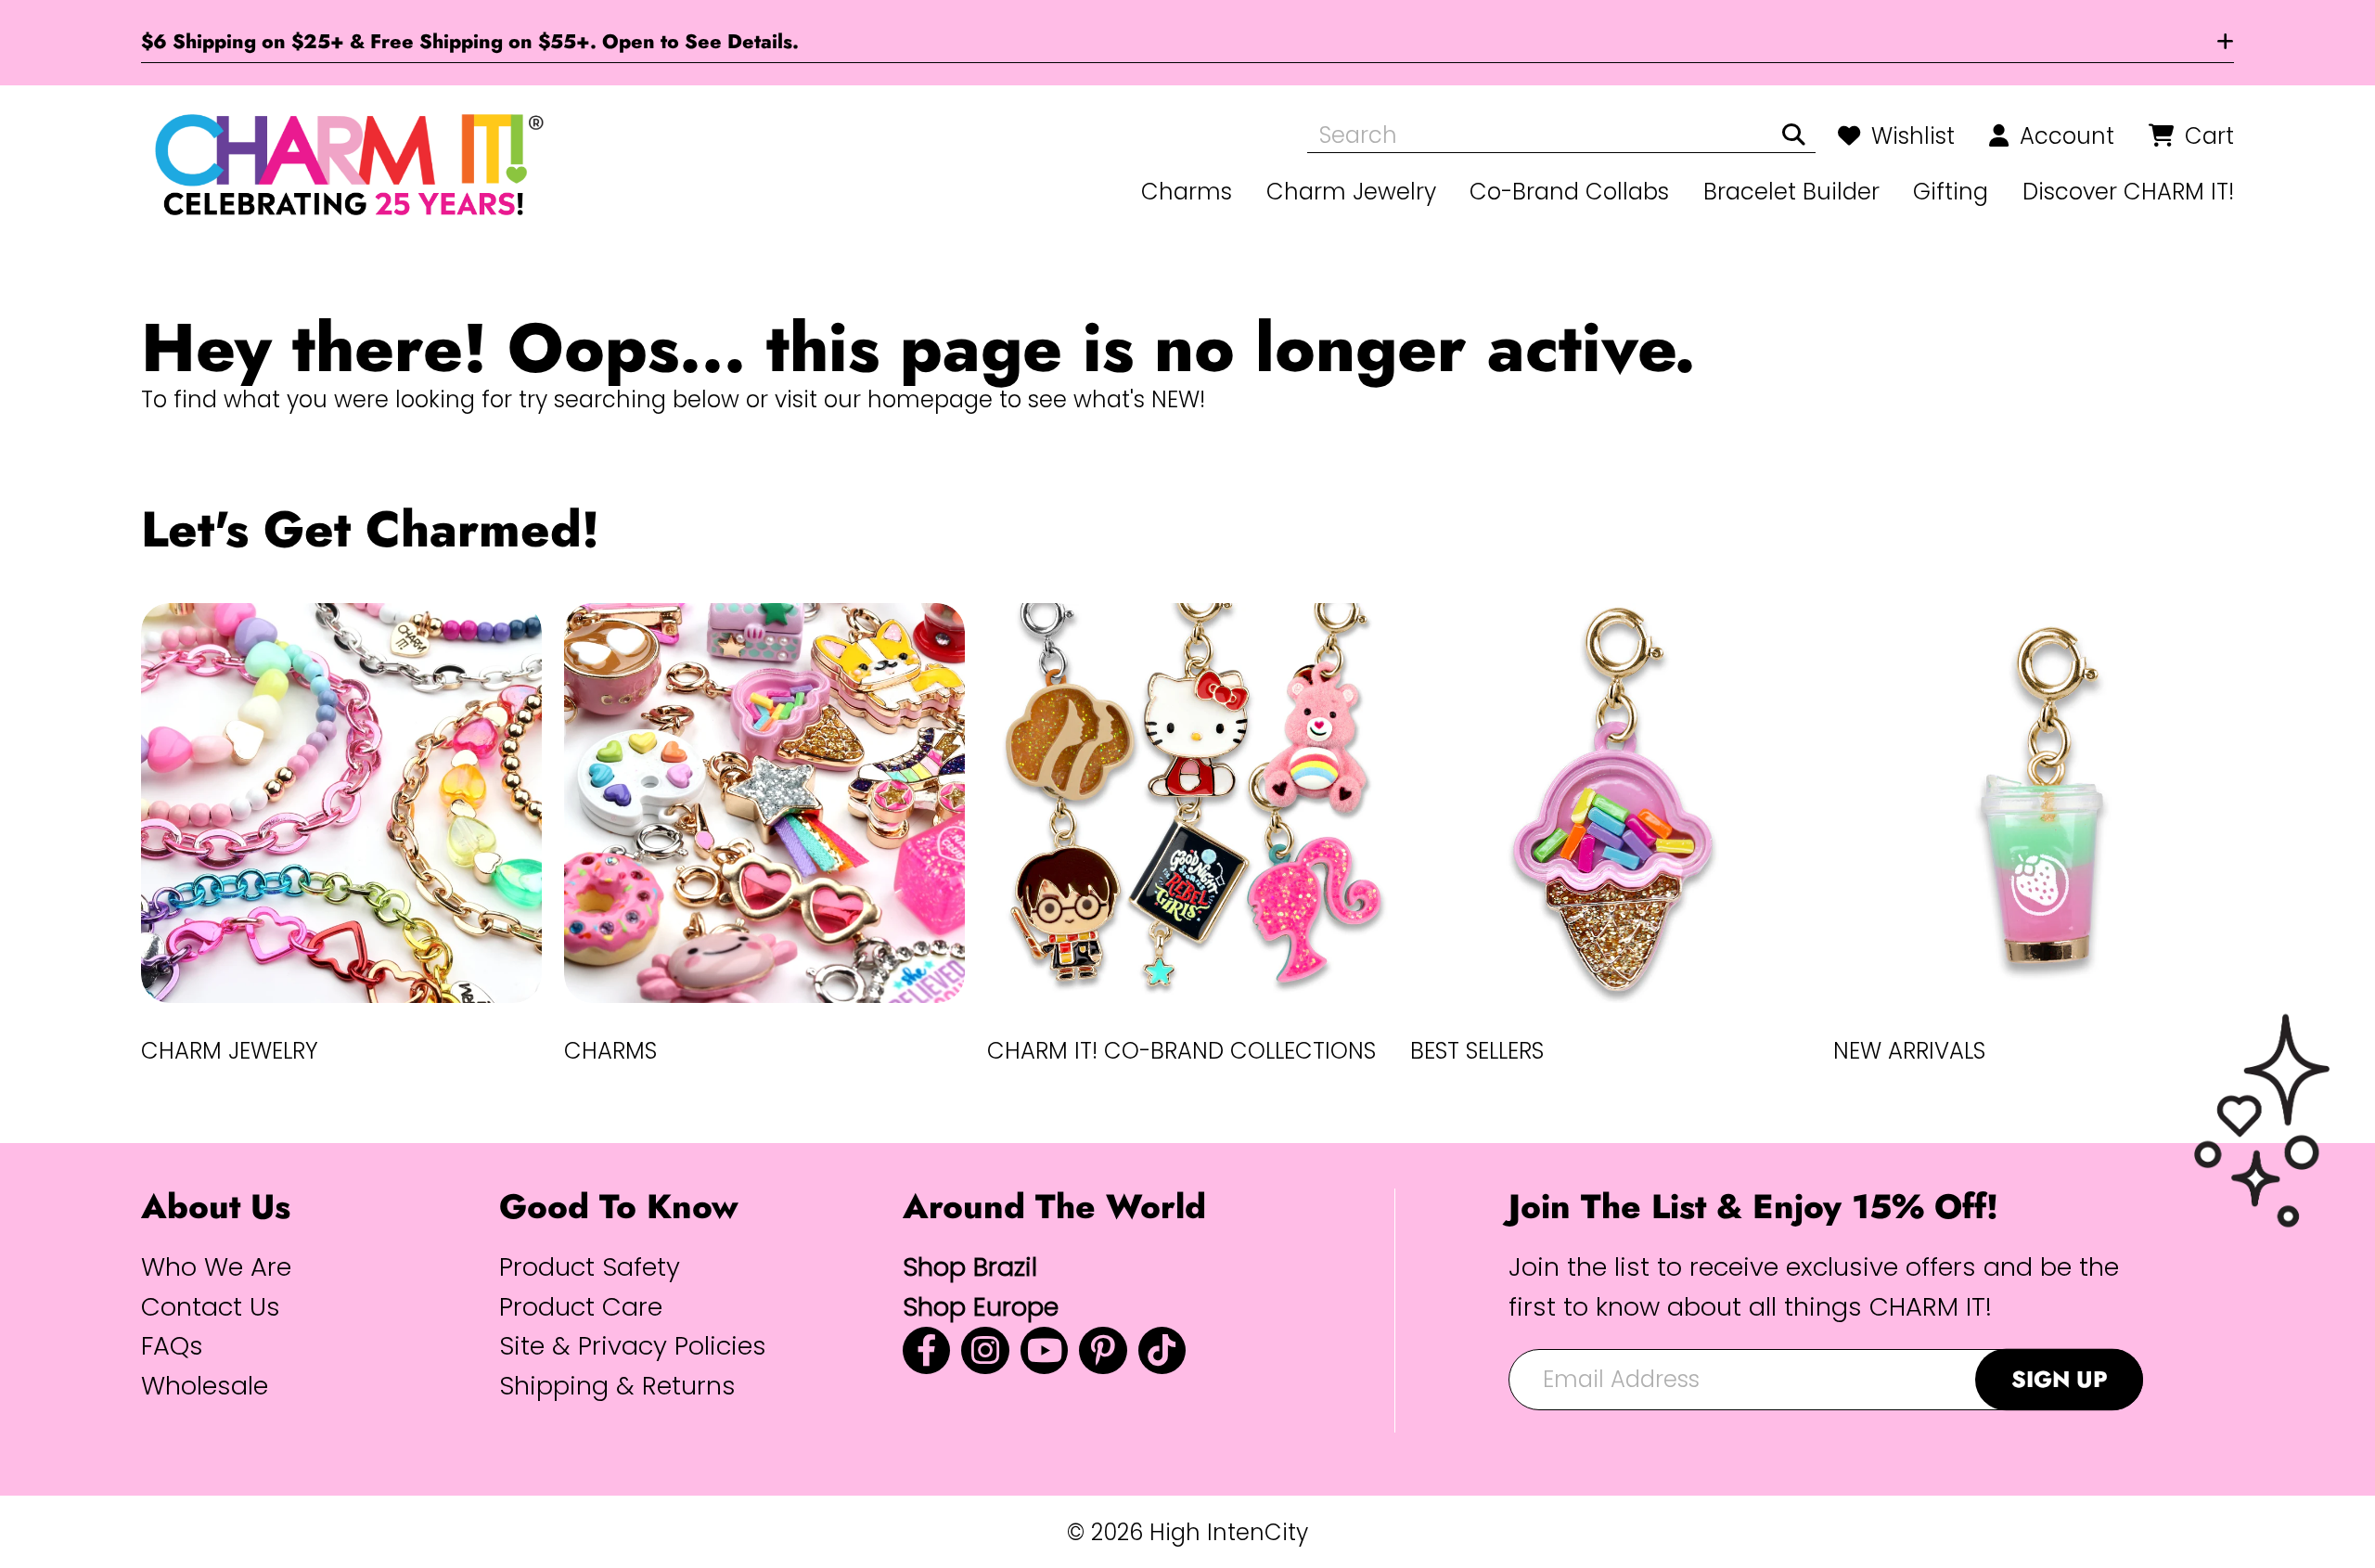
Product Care (581, 1307)
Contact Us (211, 1307)
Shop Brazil (970, 1267)
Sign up (2060, 1379)
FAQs (172, 1346)
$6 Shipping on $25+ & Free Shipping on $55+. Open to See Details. (470, 42)
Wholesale (205, 1386)
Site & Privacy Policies (633, 1346)
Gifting (1951, 192)
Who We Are (216, 1267)
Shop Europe (981, 1307)
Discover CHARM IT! (2128, 192)
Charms (1187, 192)
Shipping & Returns (617, 1386)
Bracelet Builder (1791, 192)
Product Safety (590, 1267)
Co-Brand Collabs (1569, 192)
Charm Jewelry (1351, 192)
